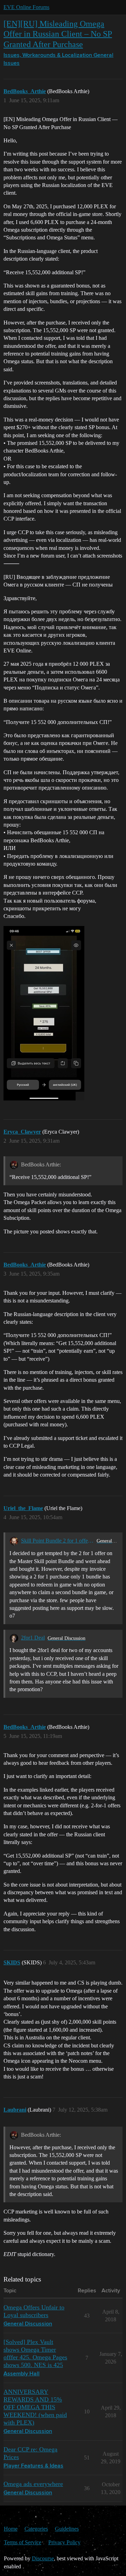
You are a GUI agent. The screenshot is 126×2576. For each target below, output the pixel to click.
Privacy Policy (64, 2542)
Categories (36, 2529)
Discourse (43, 2558)
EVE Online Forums (26, 7)
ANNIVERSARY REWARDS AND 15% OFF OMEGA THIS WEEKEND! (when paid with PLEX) (35, 2407)
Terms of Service (23, 2542)
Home (11, 2529)
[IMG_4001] (44, 1013)
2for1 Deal (33, 1638)
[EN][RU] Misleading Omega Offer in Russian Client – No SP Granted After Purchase (58, 34)
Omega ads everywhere (33, 2484)
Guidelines (67, 2529)
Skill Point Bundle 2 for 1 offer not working (57, 1541)
